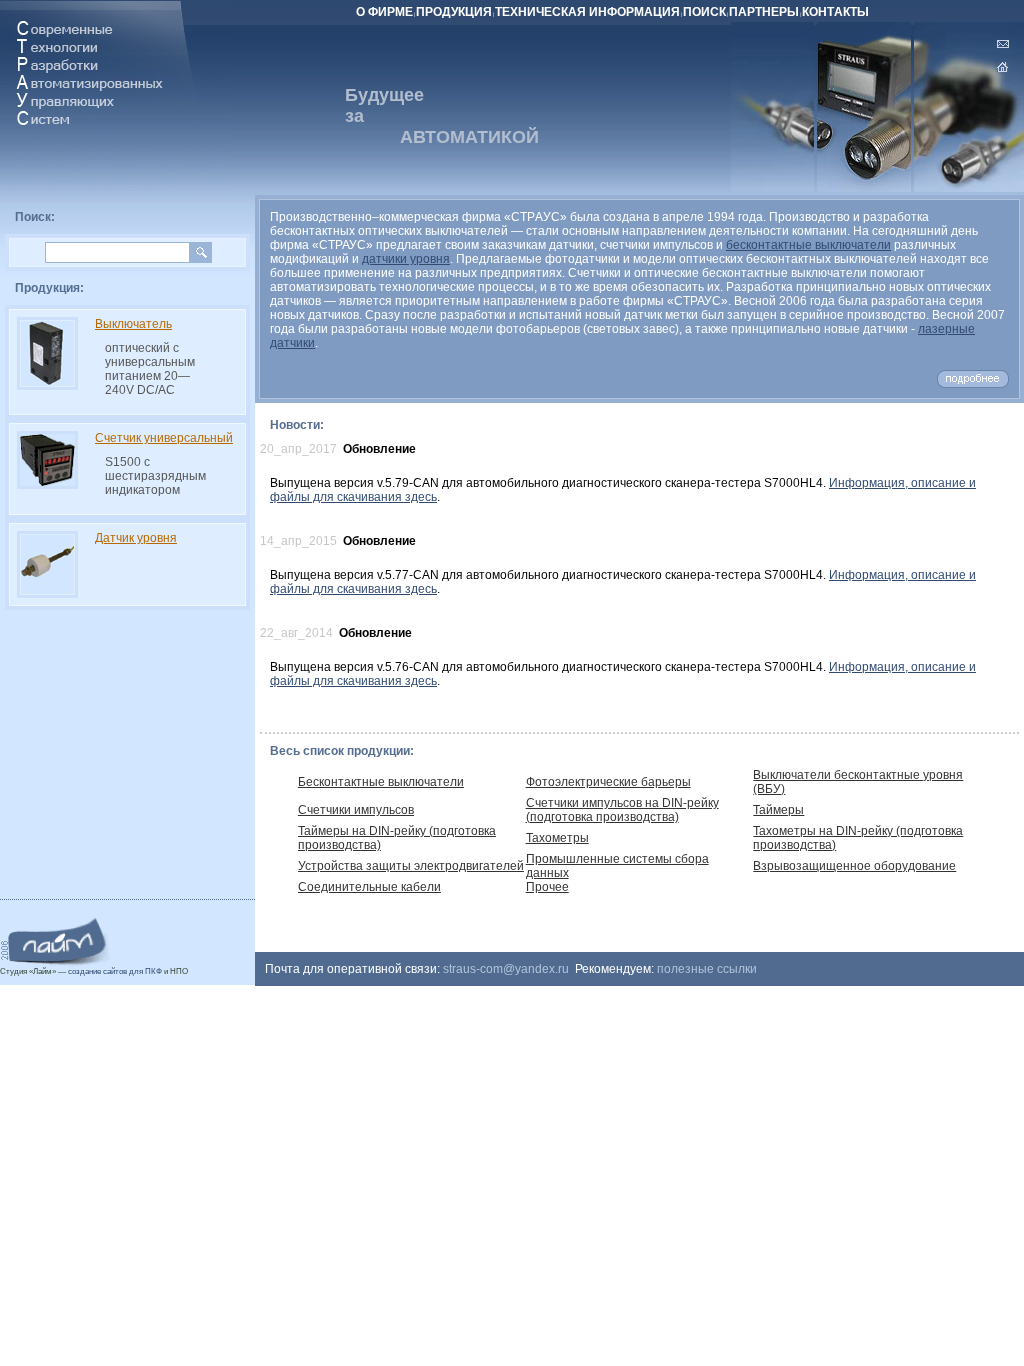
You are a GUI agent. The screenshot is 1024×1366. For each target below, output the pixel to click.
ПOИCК (704, 12)
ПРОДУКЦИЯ (454, 12)
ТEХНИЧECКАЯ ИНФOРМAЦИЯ (587, 12)
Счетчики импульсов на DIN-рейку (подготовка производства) (622, 810)
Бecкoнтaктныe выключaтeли (381, 782)
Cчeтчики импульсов (356, 810)
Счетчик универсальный (164, 438)
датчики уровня (406, 259)
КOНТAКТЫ (835, 12)
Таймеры (778, 810)
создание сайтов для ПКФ (115, 971)
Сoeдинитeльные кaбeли (369, 887)
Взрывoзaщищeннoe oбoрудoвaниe (854, 866)
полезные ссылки (707, 969)
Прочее (547, 887)
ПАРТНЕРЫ (764, 12)
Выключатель (133, 324)
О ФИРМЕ (384, 12)
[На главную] (1002, 68)
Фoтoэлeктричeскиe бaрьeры (608, 782)
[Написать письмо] (1003, 44)
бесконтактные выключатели (808, 245)
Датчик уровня (136, 538)
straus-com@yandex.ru (506, 969)
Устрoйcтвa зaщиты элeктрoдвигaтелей (411, 866)
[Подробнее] (973, 384)
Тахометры (557, 838)
